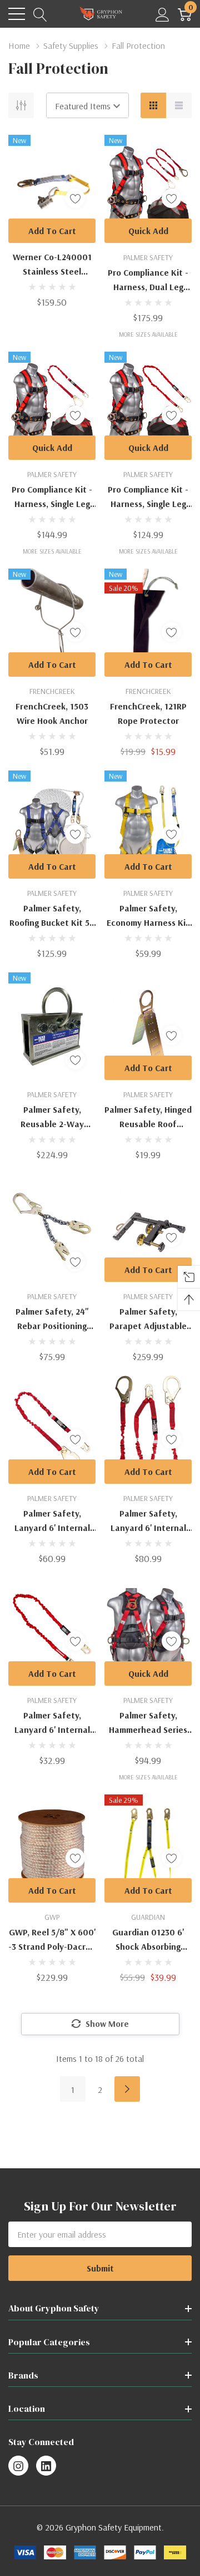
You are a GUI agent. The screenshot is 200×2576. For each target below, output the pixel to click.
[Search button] (40, 14)
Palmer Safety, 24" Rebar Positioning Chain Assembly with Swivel (52, 1319)
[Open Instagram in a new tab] (18, 2466)
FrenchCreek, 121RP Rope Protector (148, 713)
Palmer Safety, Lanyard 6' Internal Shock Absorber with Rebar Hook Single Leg (52, 1521)
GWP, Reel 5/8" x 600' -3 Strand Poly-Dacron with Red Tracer (52, 1940)
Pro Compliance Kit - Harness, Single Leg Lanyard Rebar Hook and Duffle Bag (52, 497)
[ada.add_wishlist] (75, 198)
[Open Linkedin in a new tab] (46, 2466)
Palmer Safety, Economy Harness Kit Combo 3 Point (148, 916)
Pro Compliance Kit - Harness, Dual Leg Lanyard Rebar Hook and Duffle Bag (148, 280)
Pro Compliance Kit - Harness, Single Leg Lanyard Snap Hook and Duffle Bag (148, 497)
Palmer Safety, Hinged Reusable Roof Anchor (148, 1117)
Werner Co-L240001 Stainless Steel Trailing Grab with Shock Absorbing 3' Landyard (52, 265)
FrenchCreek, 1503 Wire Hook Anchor (52, 713)
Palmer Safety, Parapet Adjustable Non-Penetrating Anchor (148, 1319)
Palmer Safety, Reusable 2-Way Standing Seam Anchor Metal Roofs (52, 1117)
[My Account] (162, 14)
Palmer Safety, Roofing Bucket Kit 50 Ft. (52, 916)
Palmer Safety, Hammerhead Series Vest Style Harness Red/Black (148, 1723)
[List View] (179, 105)
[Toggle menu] (17, 14)
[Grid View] (153, 105)
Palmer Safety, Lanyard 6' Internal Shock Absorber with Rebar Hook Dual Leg (148, 1521)
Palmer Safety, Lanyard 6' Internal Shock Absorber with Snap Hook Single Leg (52, 1723)
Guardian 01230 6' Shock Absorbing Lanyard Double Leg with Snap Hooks (148, 1940)
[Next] (127, 2089)
